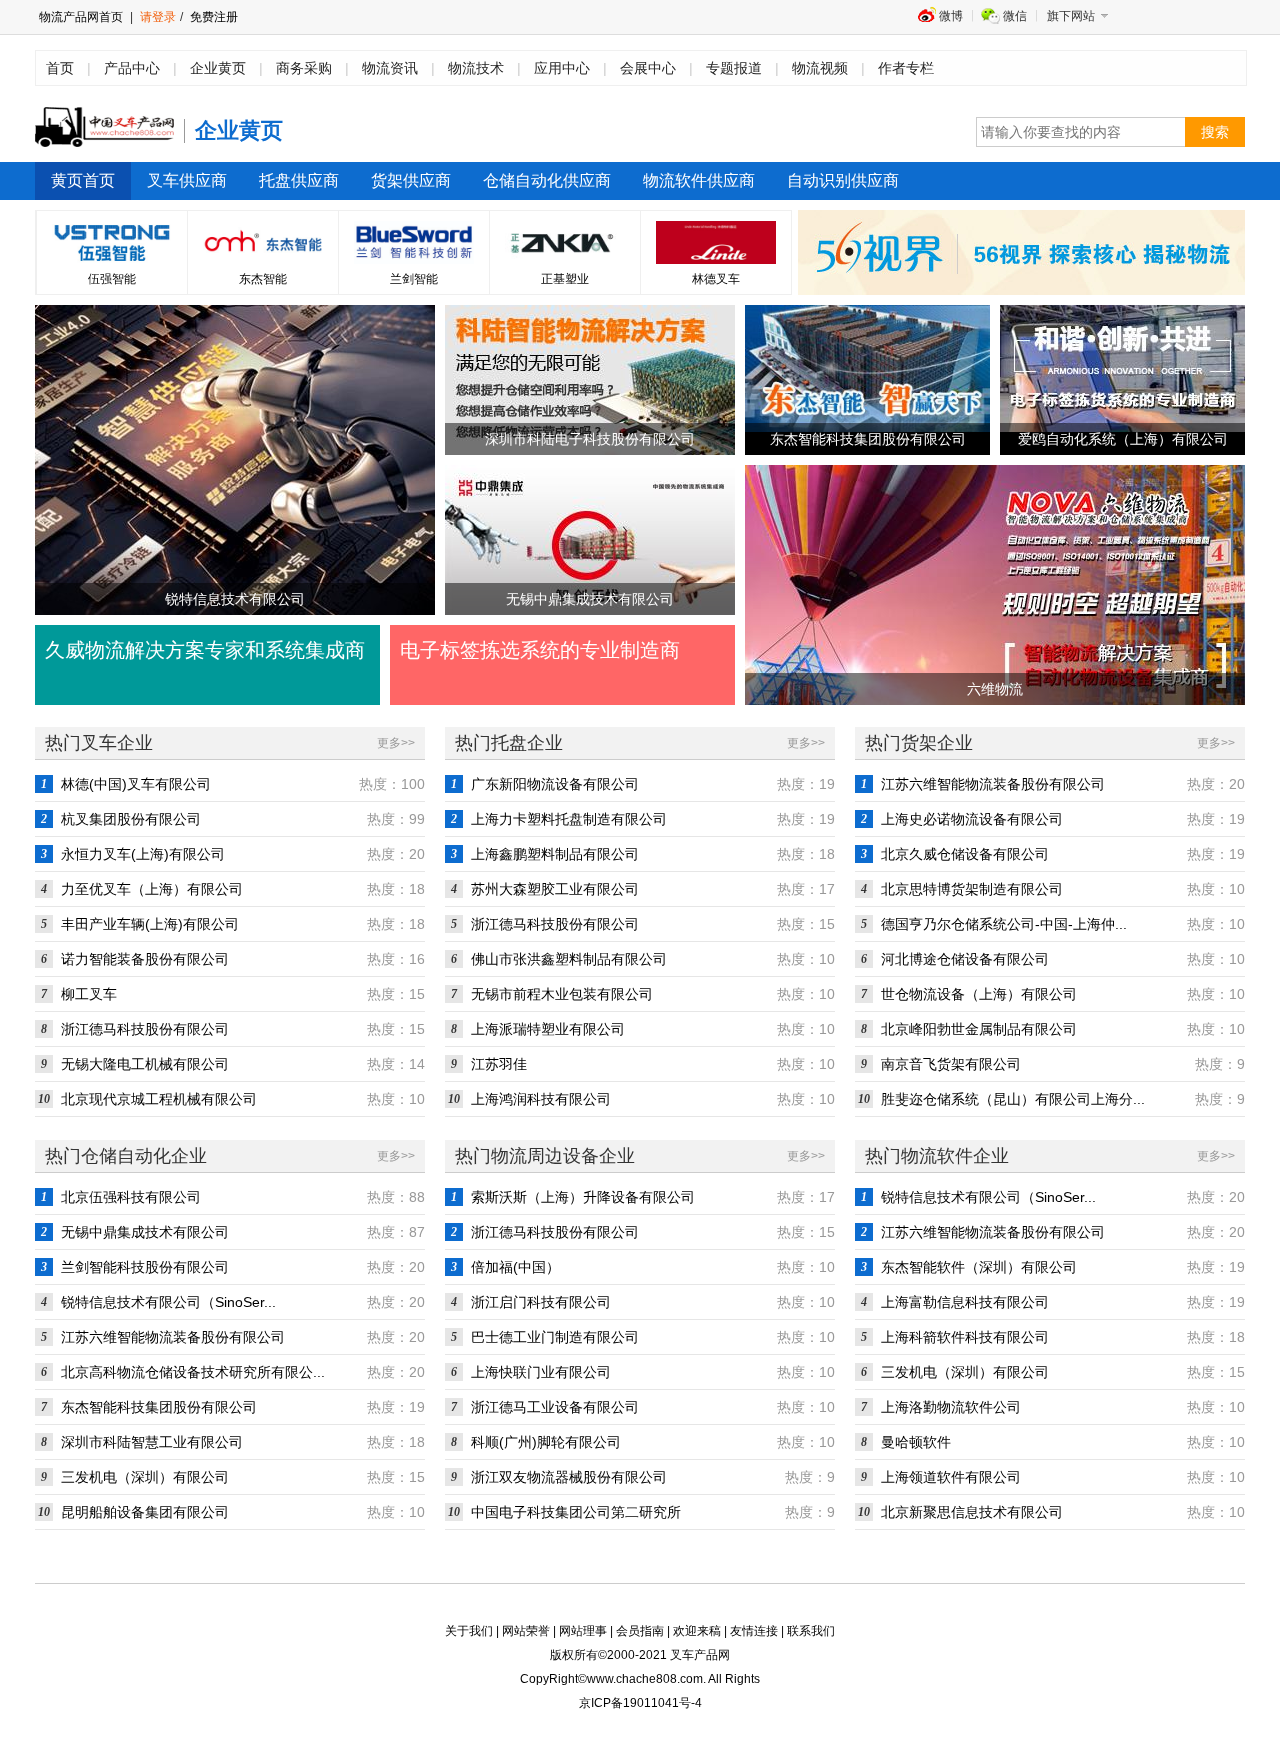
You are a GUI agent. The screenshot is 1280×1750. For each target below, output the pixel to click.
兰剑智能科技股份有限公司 (145, 1267)
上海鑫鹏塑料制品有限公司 (555, 854)
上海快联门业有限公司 (541, 1372)
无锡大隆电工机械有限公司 (145, 1064)
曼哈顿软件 (916, 1442)
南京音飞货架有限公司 (951, 1064)
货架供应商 (411, 180)
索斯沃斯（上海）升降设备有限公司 (583, 1197)
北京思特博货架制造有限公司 (972, 889)
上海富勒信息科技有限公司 (965, 1302)
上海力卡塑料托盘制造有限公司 (569, 819)
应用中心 (562, 68)
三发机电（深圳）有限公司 (145, 1477)
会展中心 (648, 68)
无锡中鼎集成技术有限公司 (145, 1232)
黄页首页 (83, 180)
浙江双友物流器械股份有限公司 (569, 1477)
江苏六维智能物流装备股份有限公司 (993, 784)
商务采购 (304, 68)
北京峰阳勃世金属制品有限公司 (979, 1029)
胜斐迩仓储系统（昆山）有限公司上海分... (1013, 1099)
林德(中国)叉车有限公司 (136, 784)
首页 (60, 68)
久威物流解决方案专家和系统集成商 (205, 650)
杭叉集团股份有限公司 (131, 819)
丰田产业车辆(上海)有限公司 (150, 924)
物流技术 (476, 68)
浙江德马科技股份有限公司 (145, 1029)
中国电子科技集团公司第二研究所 (576, 1512)
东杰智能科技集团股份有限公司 (159, 1407)
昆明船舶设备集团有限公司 (145, 1512)
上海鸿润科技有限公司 (541, 1099)
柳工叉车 (89, 994)
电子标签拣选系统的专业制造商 (540, 650)
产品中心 (132, 68)
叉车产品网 (700, 1655)
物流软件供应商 (699, 180)
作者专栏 (906, 68)
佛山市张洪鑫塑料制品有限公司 (569, 959)
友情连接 (754, 1631)
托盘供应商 (299, 180)
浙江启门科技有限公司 (541, 1302)
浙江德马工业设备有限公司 (555, 1407)
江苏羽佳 (499, 1064)
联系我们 (811, 1631)
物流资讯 (390, 68)
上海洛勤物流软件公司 (951, 1407)
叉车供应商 (187, 180)
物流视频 (820, 68)
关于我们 (469, 1631)
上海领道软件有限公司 (951, 1477)
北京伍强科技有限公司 (131, 1197)
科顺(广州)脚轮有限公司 (546, 1442)
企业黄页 (218, 68)
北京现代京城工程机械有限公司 (159, 1099)
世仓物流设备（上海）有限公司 (979, 994)
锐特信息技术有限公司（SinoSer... (168, 1302)
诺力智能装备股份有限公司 (145, 959)
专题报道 (734, 68)
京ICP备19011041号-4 (640, 1703)
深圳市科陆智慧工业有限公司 (152, 1442)
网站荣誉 (526, 1631)
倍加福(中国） (515, 1267)
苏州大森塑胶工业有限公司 (555, 889)
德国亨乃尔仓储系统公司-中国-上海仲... (1004, 924)
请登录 (158, 17)
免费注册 (212, 17)
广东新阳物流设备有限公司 (555, 784)
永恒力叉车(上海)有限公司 (143, 854)
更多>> (396, 743)
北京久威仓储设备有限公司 (965, 854)
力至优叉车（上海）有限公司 (152, 889)
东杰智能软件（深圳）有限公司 (979, 1267)
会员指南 (640, 1631)
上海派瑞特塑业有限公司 (548, 1029)
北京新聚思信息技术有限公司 (972, 1512)
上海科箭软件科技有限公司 (965, 1337)
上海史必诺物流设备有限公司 (972, 819)
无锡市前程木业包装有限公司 (562, 994)
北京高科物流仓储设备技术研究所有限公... (193, 1372)
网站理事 (583, 1631)
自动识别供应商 (843, 180)
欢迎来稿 (697, 1631)
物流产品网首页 (81, 17)
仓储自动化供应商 (547, 180)
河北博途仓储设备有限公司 (965, 959)
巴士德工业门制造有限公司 (555, 1337)
